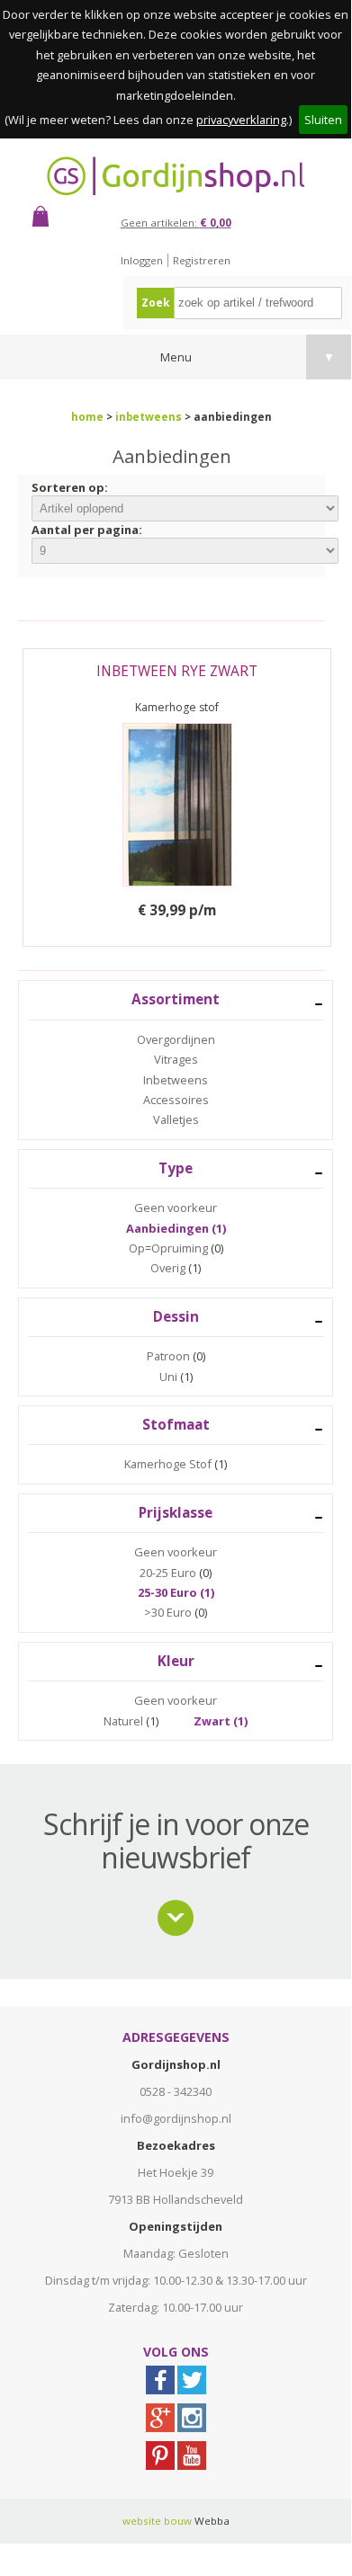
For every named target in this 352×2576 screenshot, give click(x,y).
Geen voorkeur (176, 1208)
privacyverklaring (241, 120)
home (87, 417)
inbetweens (149, 417)
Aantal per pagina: (87, 530)
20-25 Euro (168, 1573)
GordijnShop (176, 176)
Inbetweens (176, 1080)
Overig (168, 1268)
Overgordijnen (176, 1039)
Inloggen (142, 260)
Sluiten (323, 120)
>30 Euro (168, 1612)
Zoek (155, 303)
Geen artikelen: (176, 223)
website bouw (157, 2521)
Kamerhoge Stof (168, 1464)
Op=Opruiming (168, 1248)
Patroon (168, 1356)
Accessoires (176, 1100)
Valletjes (176, 1119)
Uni (168, 1377)
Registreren (202, 260)
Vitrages (176, 1059)
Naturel (123, 1721)
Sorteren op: (70, 487)
